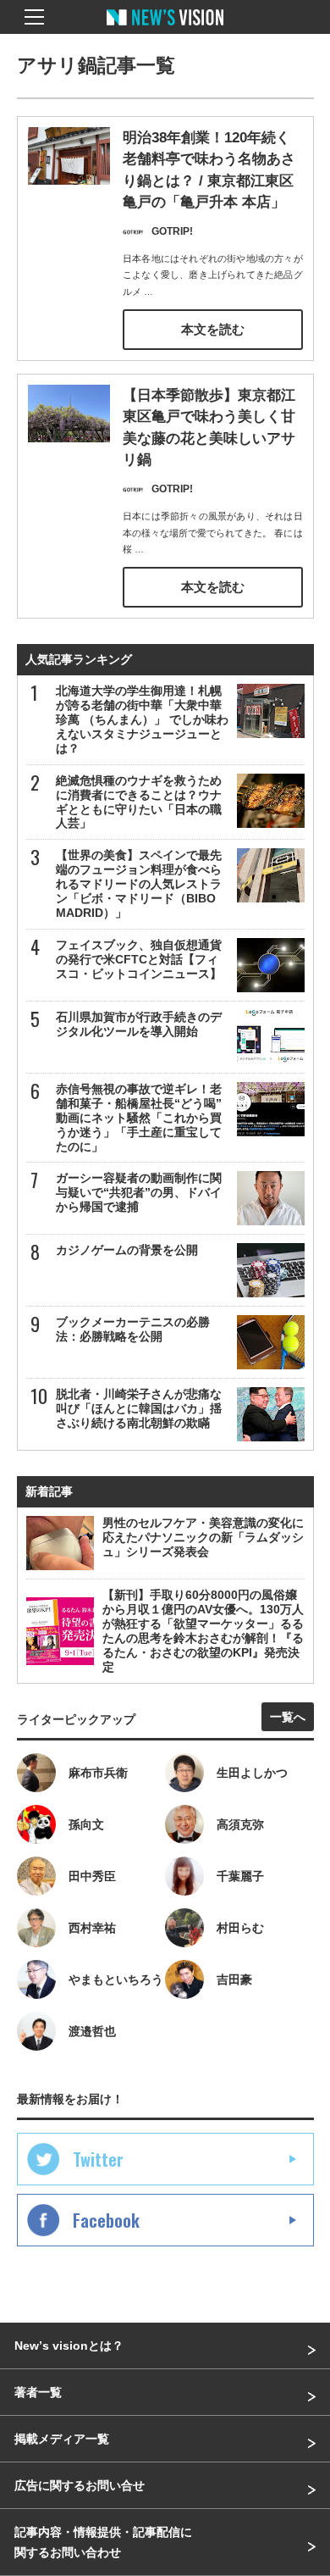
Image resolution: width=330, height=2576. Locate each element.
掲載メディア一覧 (62, 2439)
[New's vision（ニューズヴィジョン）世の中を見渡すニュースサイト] (165, 30)
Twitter (98, 2159)
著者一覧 (38, 2392)
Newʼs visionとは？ (69, 2346)
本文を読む (213, 329)
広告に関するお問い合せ (80, 2485)
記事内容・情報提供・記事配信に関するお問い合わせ (103, 2542)
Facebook (106, 2220)
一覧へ (288, 1717)
